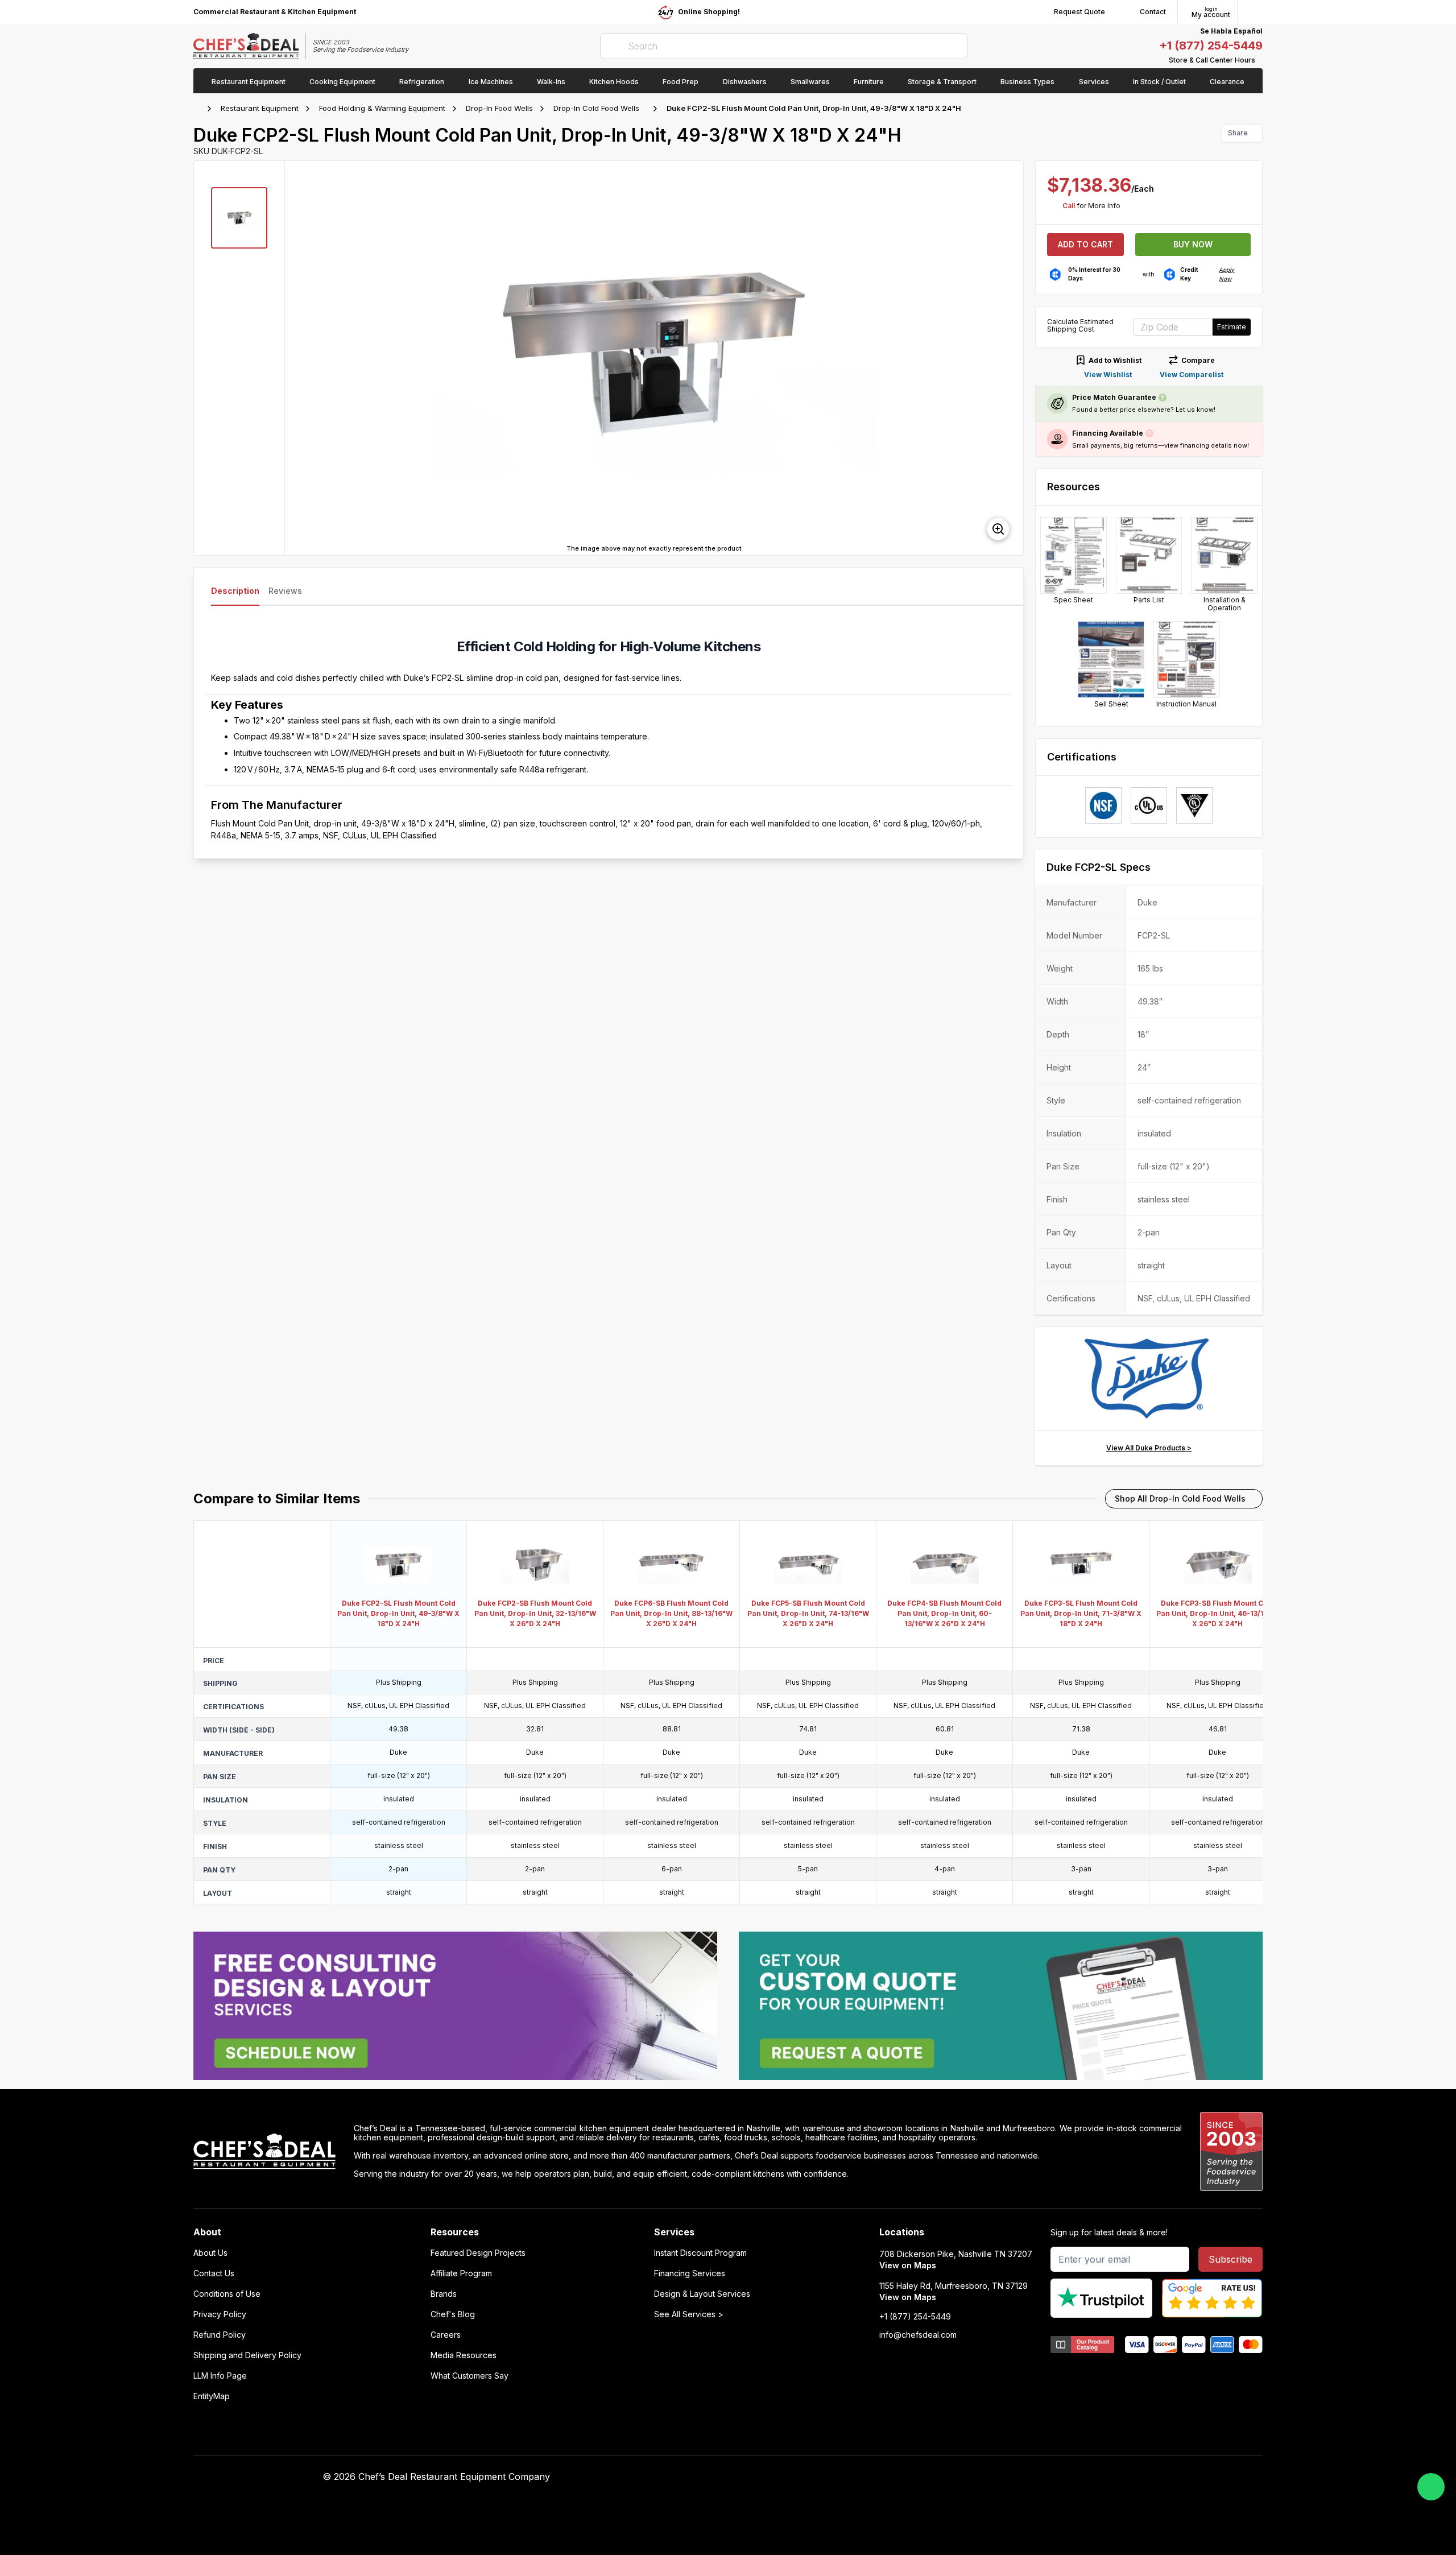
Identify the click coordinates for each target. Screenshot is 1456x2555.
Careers (446, 2335)
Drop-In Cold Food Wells (596, 108)
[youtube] (934, 2477)
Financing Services (690, 2273)
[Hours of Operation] (1260, 60)
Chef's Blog (453, 2314)
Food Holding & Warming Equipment (382, 108)
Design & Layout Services (702, 2294)
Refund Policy (220, 2335)
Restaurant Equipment (260, 108)
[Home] (199, 109)
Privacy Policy (220, 2314)
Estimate (1232, 327)
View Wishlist (1108, 375)
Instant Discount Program (700, 2253)
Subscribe (1230, 2259)
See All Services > (689, 2314)
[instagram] (1000, 2477)
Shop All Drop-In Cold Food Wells (1180, 1498)
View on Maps (908, 2265)
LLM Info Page (220, 2376)
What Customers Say (470, 2376)
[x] (956, 2477)
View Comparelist (1192, 375)
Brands (444, 2294)
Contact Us (214, 2273)
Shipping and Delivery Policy (247, 2355)
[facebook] (911, 2477)
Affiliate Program (461, 2273)
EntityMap (212, 2396)
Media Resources (464, 2355)
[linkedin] (978, 2477)
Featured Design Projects (478, 2253)
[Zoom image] (998, 529)
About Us (210, 2253)
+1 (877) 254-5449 (1211, 46)
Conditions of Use (227, 2294)
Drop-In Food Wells (499, 108)
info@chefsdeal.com (918, 2335)
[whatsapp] (1431, 2487)
